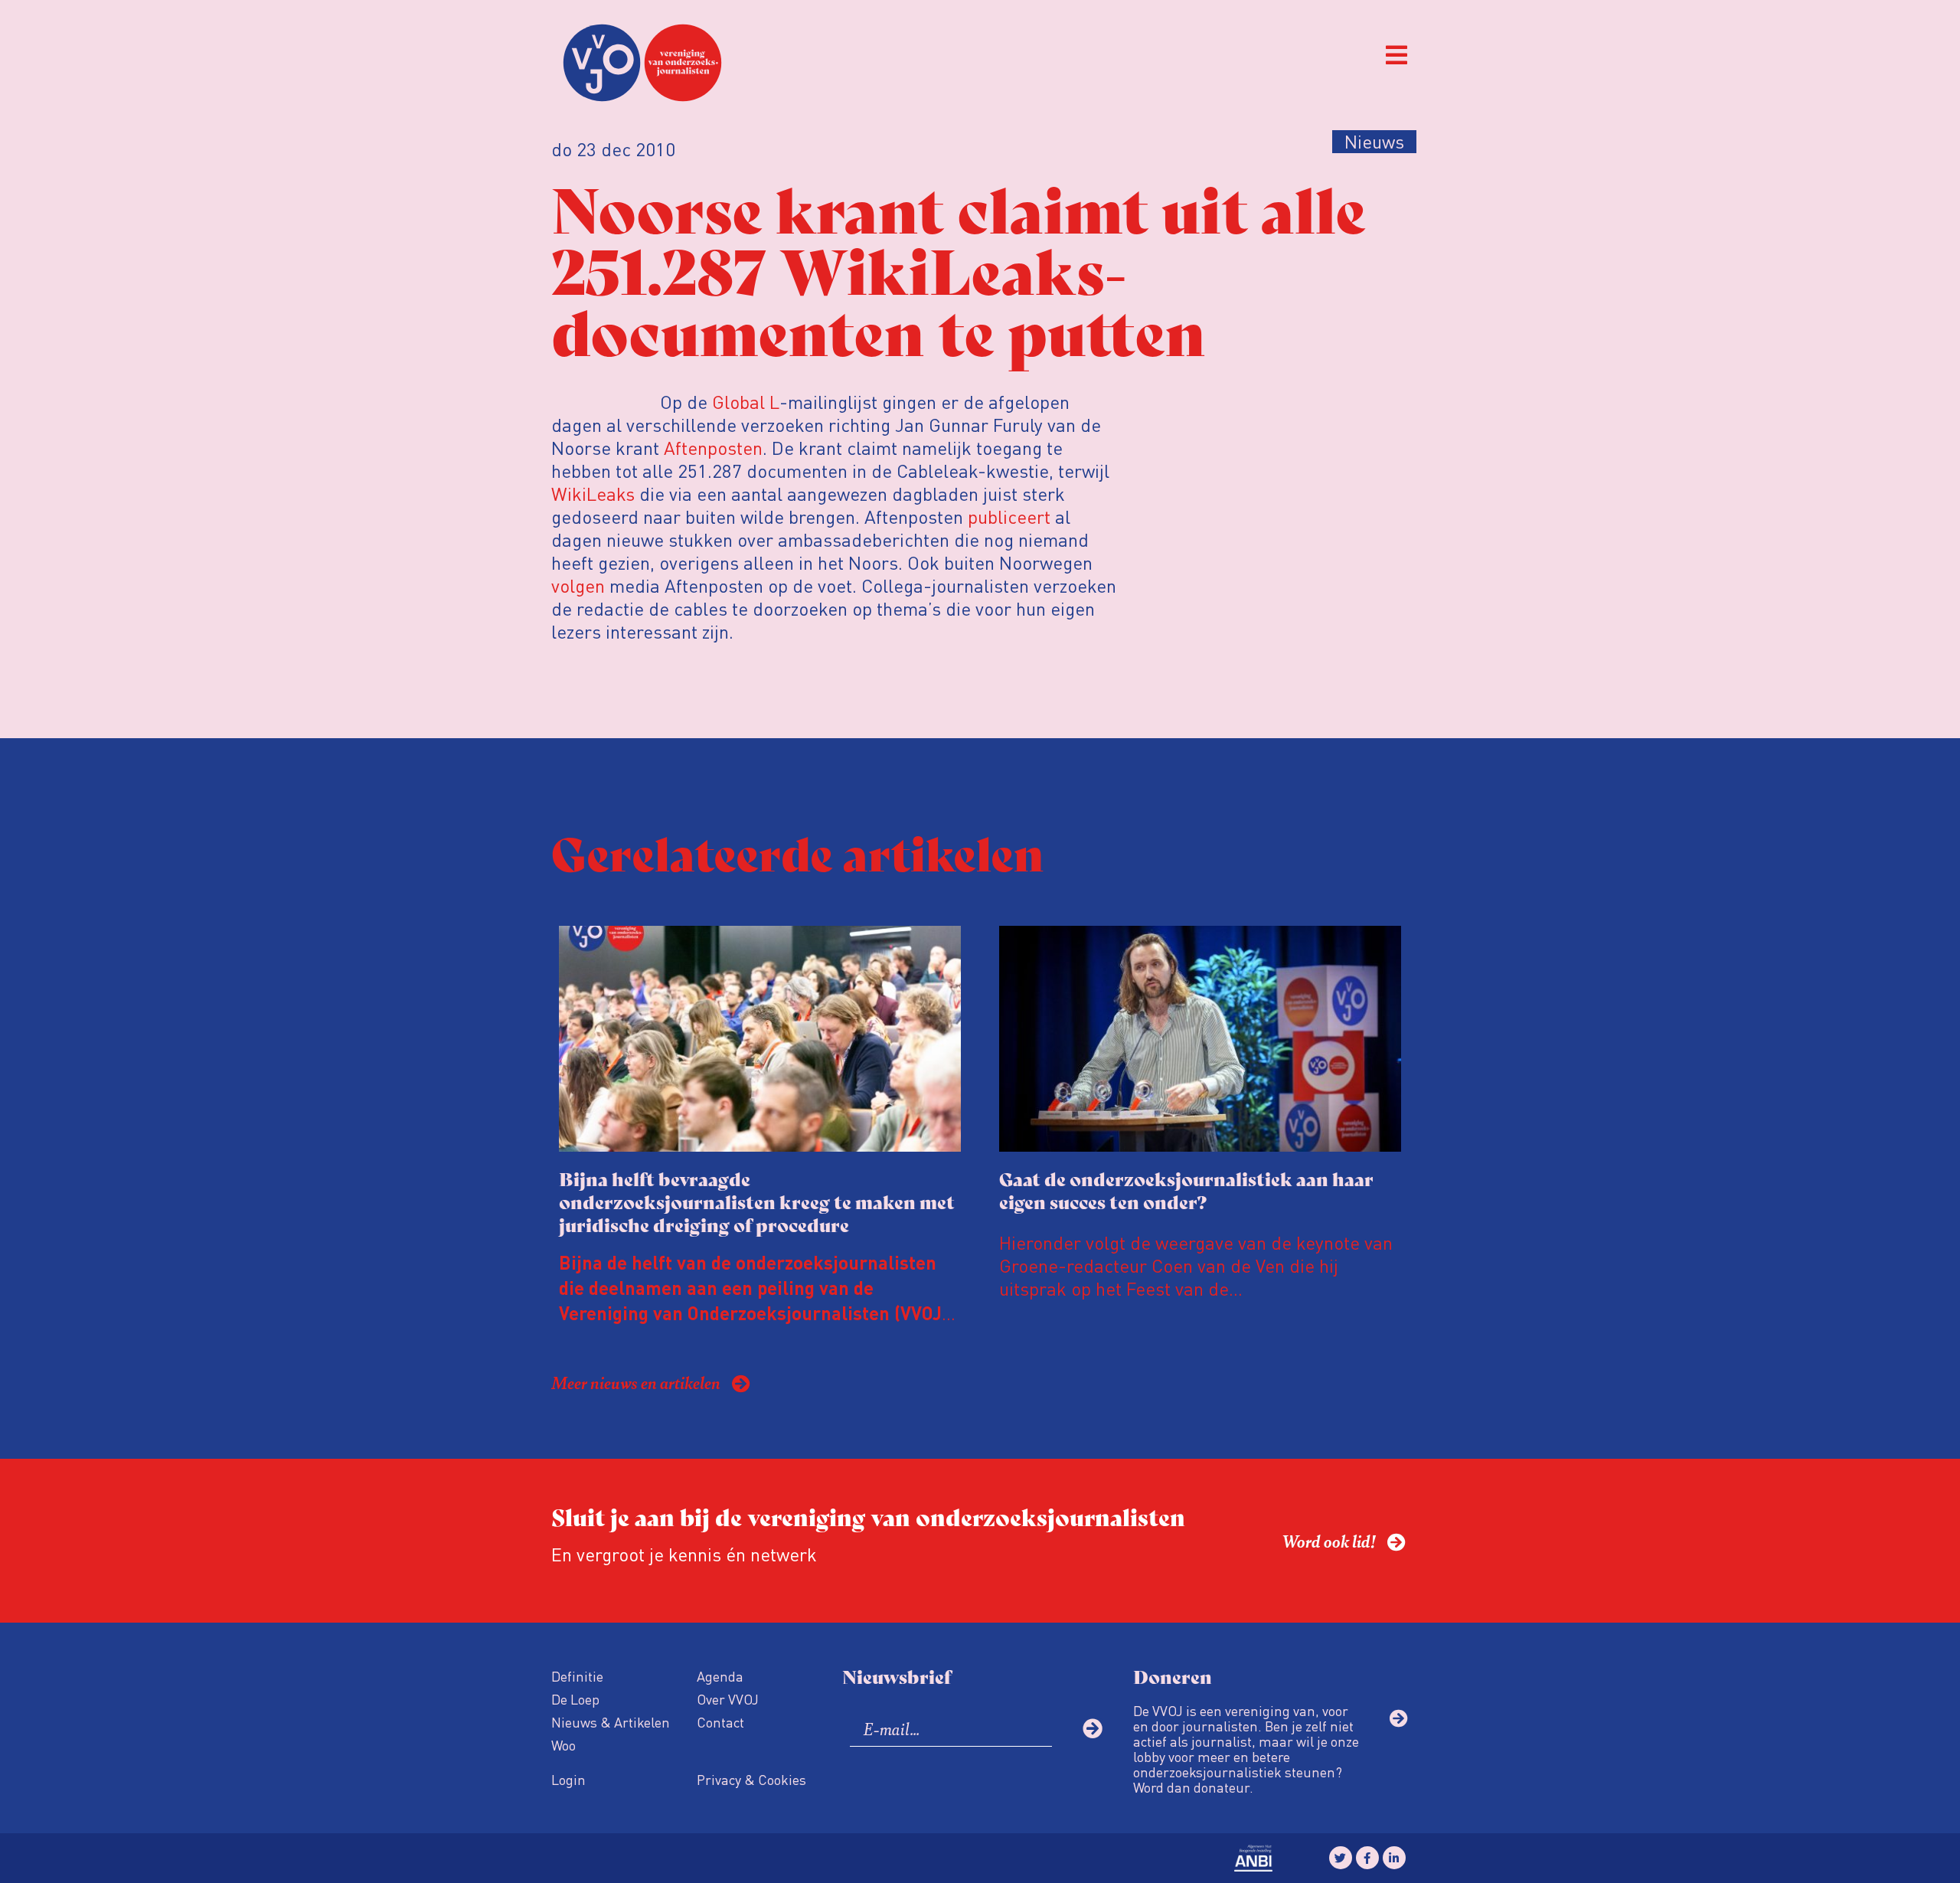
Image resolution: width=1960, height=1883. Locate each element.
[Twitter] (1341, 1858)
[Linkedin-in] (1394, 1858)
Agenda (720, 1676)
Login (568, 1779)
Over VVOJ (728, 1699)
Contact (720, 1722)
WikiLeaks (593, 494)
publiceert (1009, 517)
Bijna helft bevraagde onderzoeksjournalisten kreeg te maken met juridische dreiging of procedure (757, 1201)
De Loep (575, 1699)
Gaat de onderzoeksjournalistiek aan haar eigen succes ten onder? (1186, 1190)
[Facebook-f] (1367, 1858)
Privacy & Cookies (751, 1779)
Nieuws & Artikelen (611, 1722)
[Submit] (1093, 1728)
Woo (563, 1745)
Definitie (577, 1676)
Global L (743, 402)
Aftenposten (713, 448)
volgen (578, 585)
